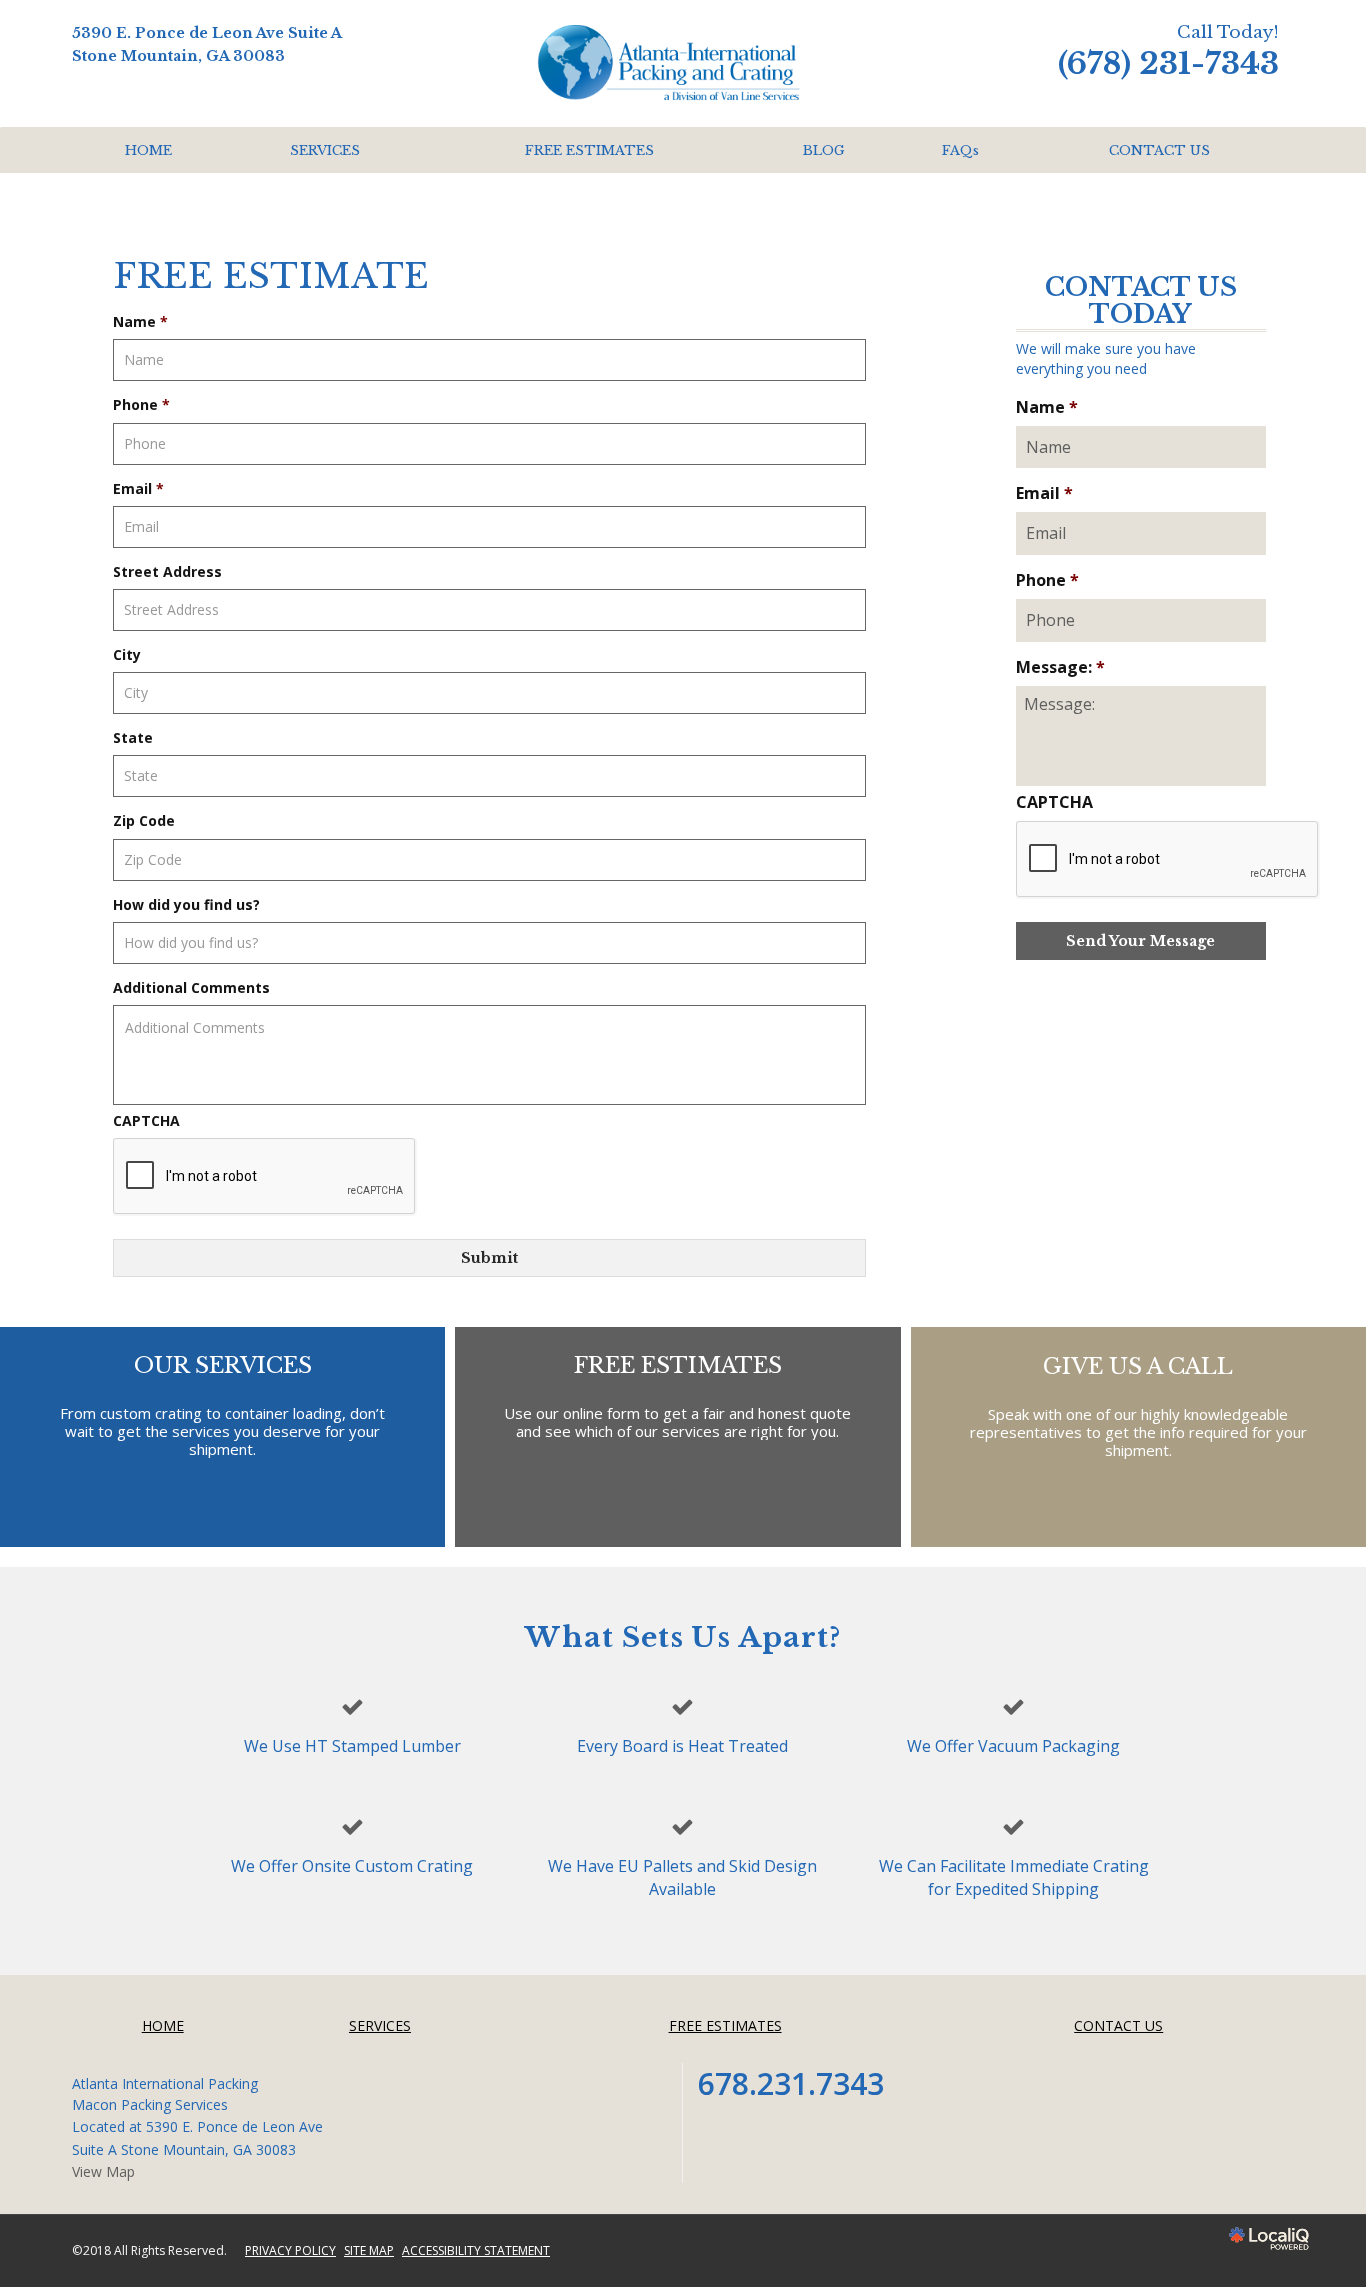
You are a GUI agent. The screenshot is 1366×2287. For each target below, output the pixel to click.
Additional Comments (191, 988)
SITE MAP (369, 2250)
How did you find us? (186, 905)
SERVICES (325, 150)
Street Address (167, 572)
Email (138, 489)
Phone (141, 405)
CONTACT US (1159, 150)
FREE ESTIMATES (589, 150)
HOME (148, 150)
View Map (103, 2171)
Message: (1060, 667)
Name (140, 322)
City (127, 655)
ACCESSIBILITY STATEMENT (476, 2250)
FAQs (960, 150)
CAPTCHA (146, 1121)
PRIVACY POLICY (290, 2250)
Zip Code (144, 821)
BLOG (824, 150)
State (133, 738)
